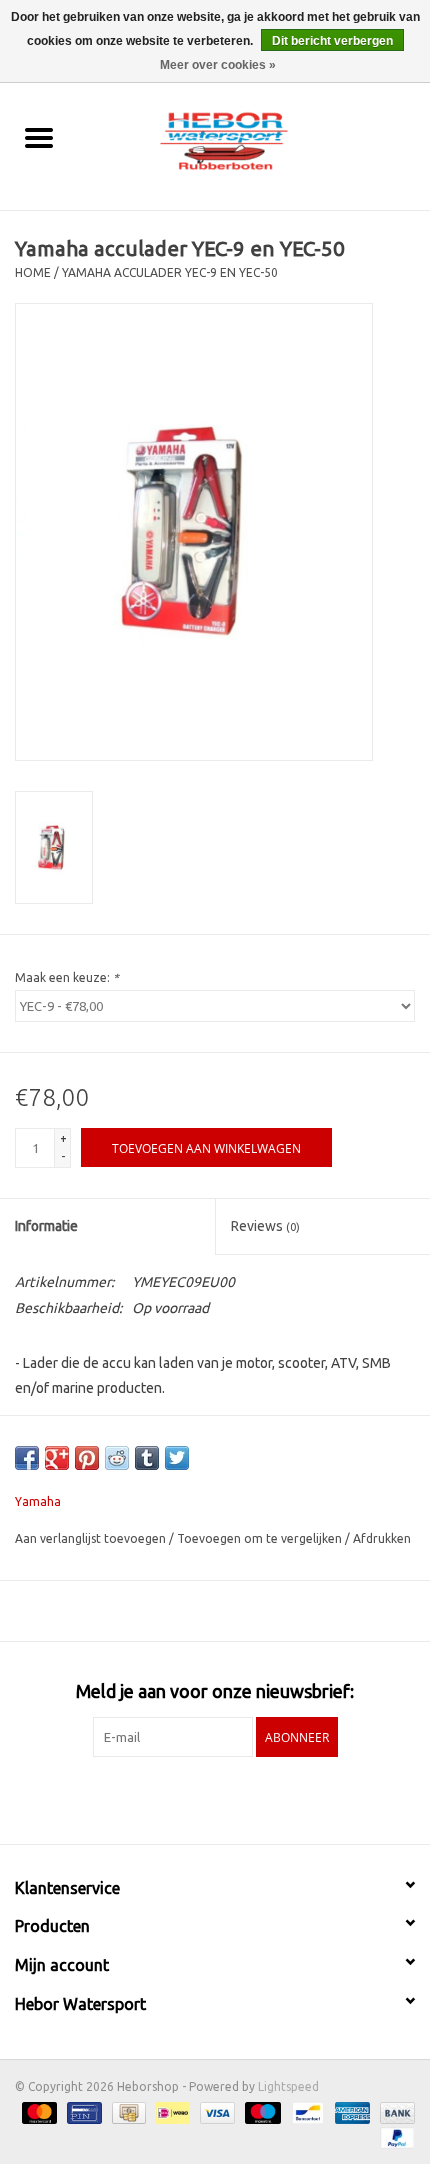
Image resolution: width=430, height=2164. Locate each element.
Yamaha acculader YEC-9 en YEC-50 (170, 272)
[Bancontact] (306, 2111)
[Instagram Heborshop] (268, 1798)
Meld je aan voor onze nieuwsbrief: (215, 1691)
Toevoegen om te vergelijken (261, 1538)
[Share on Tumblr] (147, 1458)
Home (33, 272)
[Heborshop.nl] (254, 139)
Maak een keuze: (67, 977)
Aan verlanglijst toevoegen (92, 1538)
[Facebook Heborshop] (163, 1798)
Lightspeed (288, 2086)
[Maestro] (260, 2111)
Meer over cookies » (218, 65)
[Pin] (82, 2111)
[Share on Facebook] (27, 1458)
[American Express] (350, 2111)
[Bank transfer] (394, 2111)
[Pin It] (87, 1458)
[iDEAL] (171, 2111)
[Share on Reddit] (117, 1458)
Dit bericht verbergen (332, 41)
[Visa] (215, 2111)
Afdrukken (382, 1538)
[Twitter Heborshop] (198, 1798)
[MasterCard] (37, 2111)
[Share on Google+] (57, 1458)
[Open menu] (39, 137)
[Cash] (127, 2111)
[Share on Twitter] (177, 1458)
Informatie (46, 1226)
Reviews (265, 1226)
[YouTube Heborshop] (233, 1798)
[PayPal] (394, 2136)
